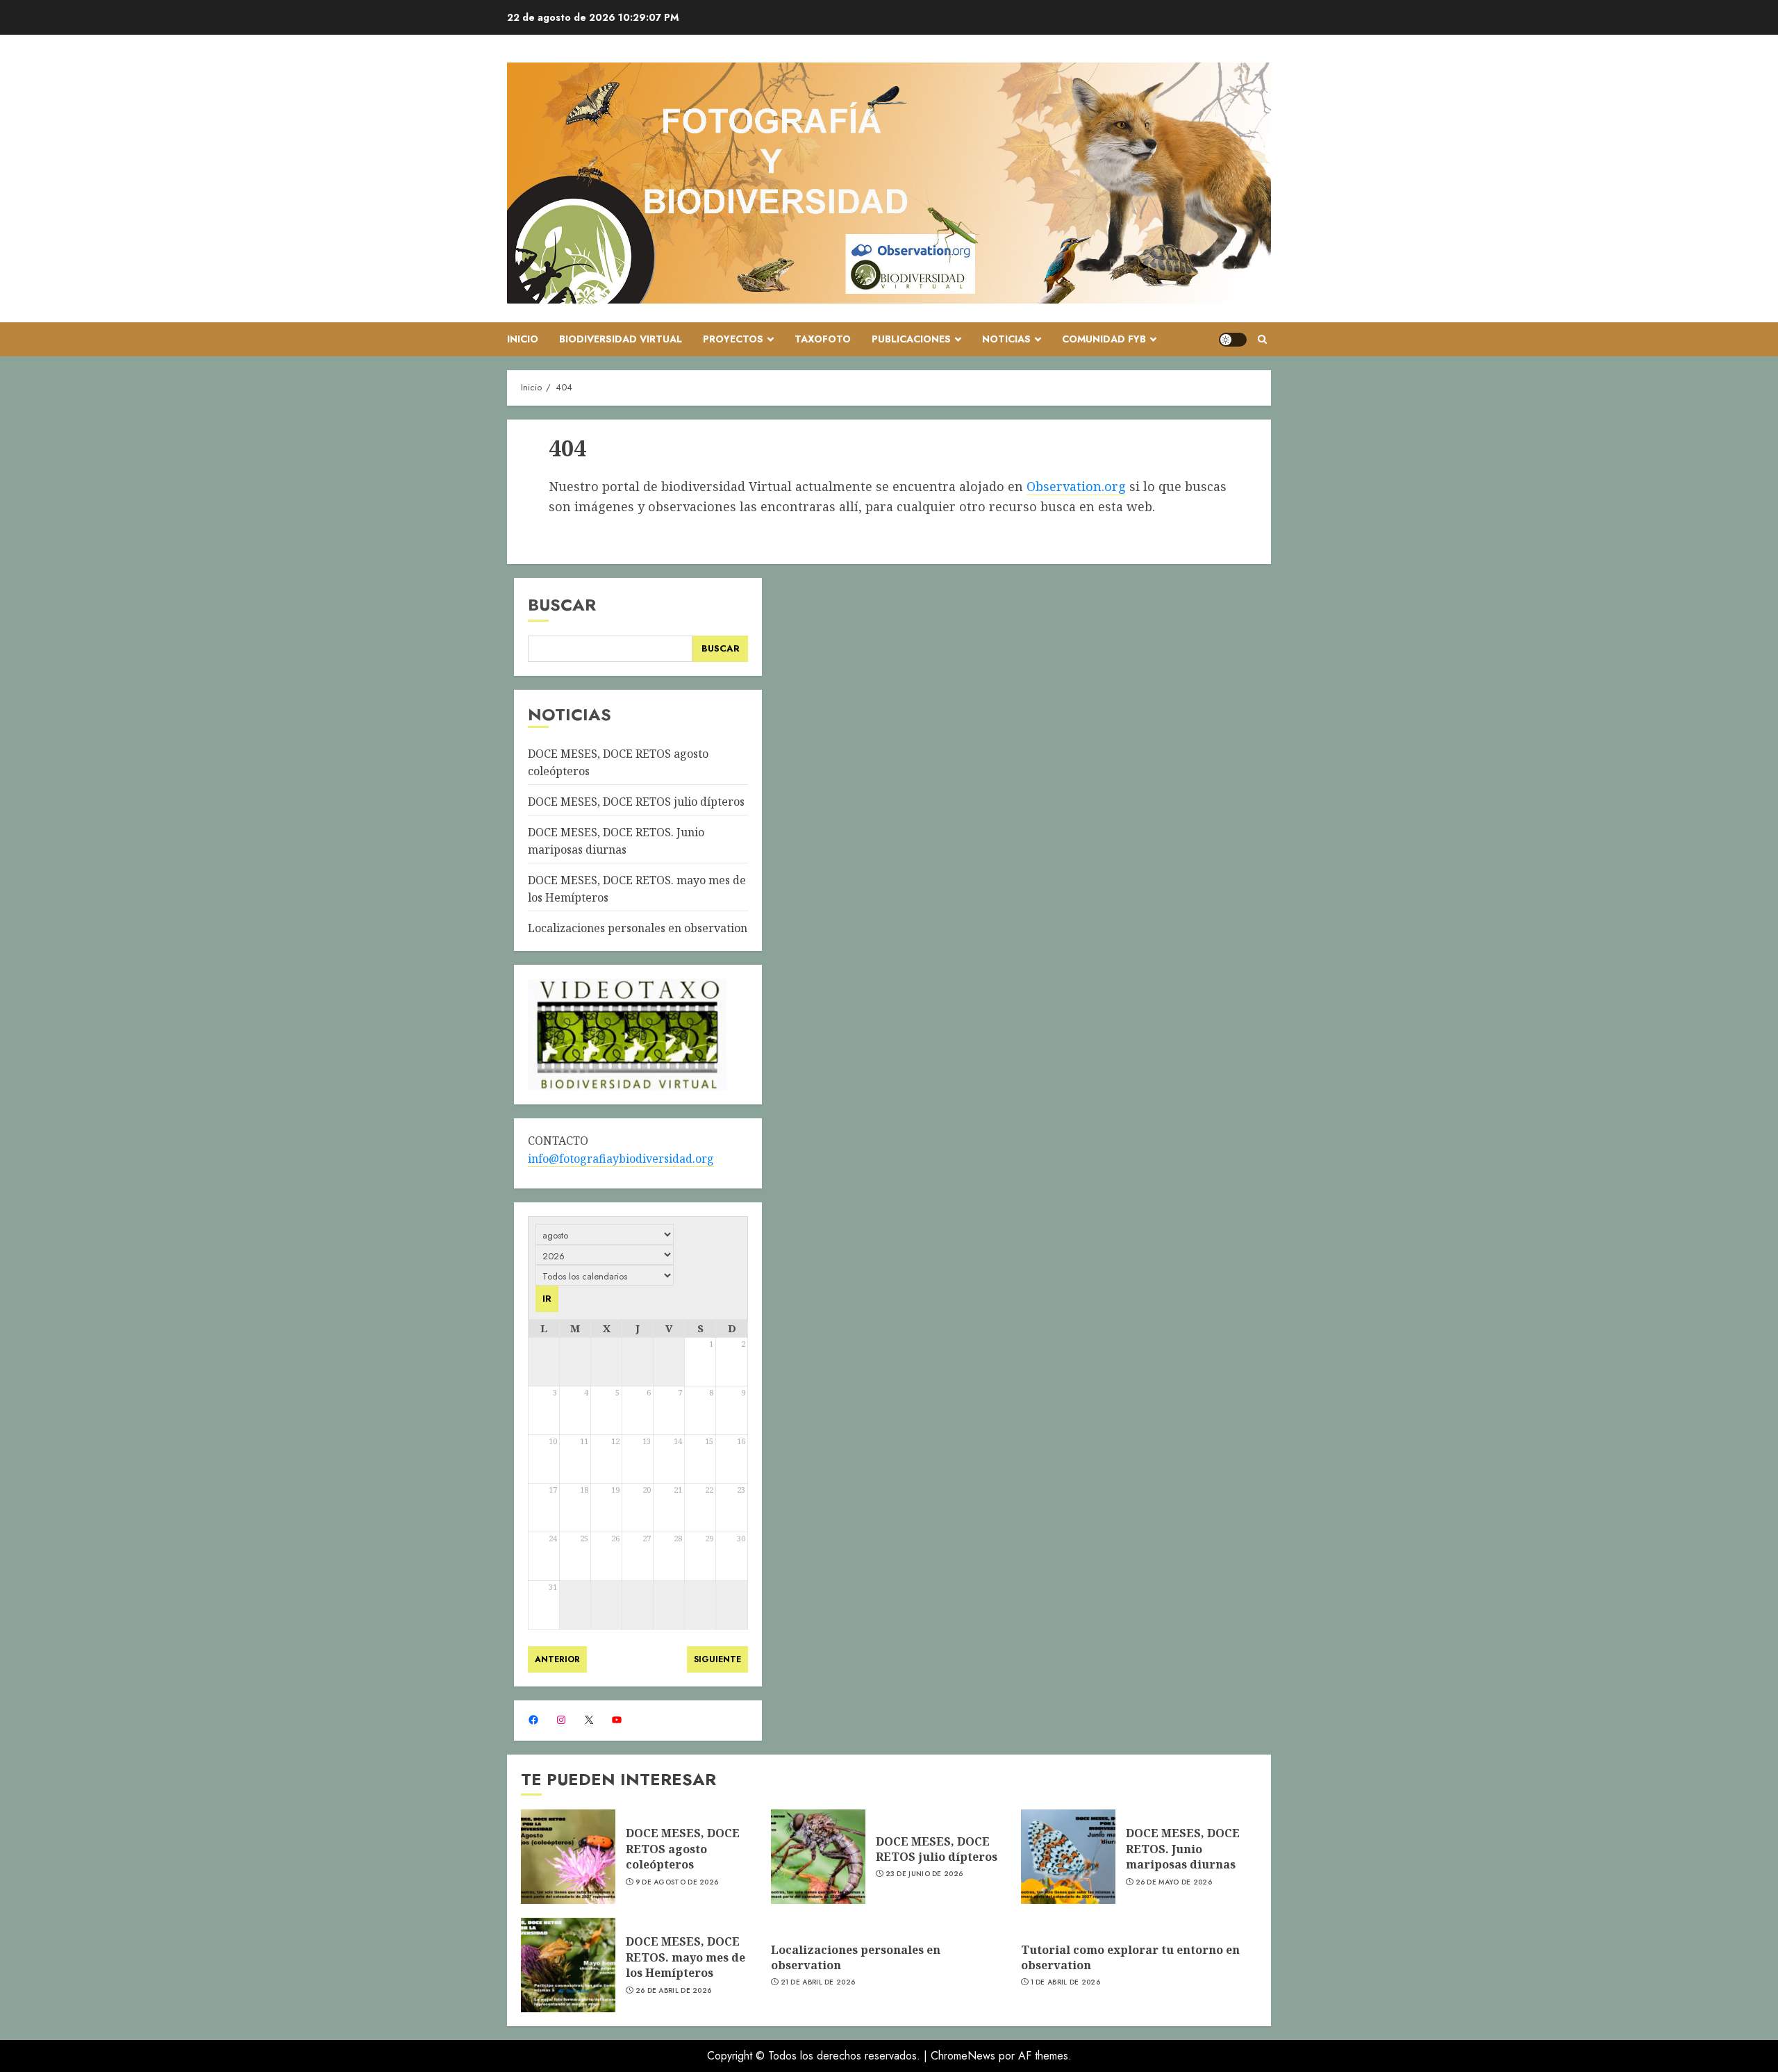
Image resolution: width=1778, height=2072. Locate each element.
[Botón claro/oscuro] (1233, 340)
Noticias (1006, 339)
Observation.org (1076, 486)
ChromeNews (963, 2056)
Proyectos (733, 339)
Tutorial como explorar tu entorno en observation (1130, 1957)
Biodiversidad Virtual (621, 339)
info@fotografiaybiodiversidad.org (621, 1159)
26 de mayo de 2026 (1174, 1882)
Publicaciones (911, 339)
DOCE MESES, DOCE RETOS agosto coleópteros (683, 1849)
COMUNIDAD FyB (1104, 339)
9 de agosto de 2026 (677, 1882)
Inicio (523, 339)
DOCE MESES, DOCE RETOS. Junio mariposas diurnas (1183, 1849)
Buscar (562, 605)
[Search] (1262, 339)
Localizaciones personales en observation (638, 928)
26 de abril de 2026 (674, 1991)
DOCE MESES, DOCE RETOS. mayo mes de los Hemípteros (686, 1957)
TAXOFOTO (823, 339)
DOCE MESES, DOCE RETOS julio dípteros (636, 802)
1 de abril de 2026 (1065, 1982)
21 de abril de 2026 (818, 1982)
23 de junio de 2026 (924, 1874)
